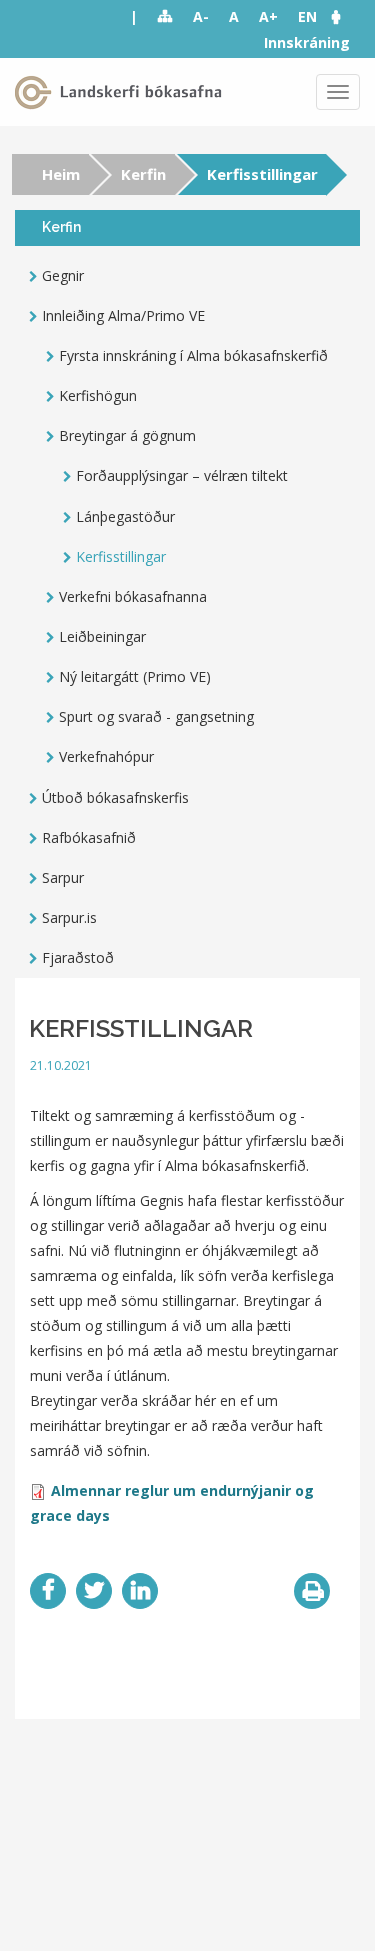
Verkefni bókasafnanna (133, 596)
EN (307, 16)
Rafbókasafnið (89, 837)
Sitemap (165, 17)
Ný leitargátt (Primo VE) (135, 676)
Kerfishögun (98, 395)
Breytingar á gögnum (127, 435)
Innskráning (307, 42)
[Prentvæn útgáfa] (312, 1591)
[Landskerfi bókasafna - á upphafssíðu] (122, 92)
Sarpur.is (69, 917)
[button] (346, 16)
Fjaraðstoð (78, 957)
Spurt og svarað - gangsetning (156, 716)
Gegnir (63, 275)
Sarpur (63, 877)
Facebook (48, 1591)
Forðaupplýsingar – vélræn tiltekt (182, 475)
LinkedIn (140, 1591)
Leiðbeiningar (102, 636)
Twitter (94, 1591)
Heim (61, 174)
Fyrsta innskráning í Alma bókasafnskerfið (193, 355)
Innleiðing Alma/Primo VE (123, 315)
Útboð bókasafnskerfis (115, 797)
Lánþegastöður (125, 516)
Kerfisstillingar (121, 556)
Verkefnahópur (106, 756)
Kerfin (143, 174)
